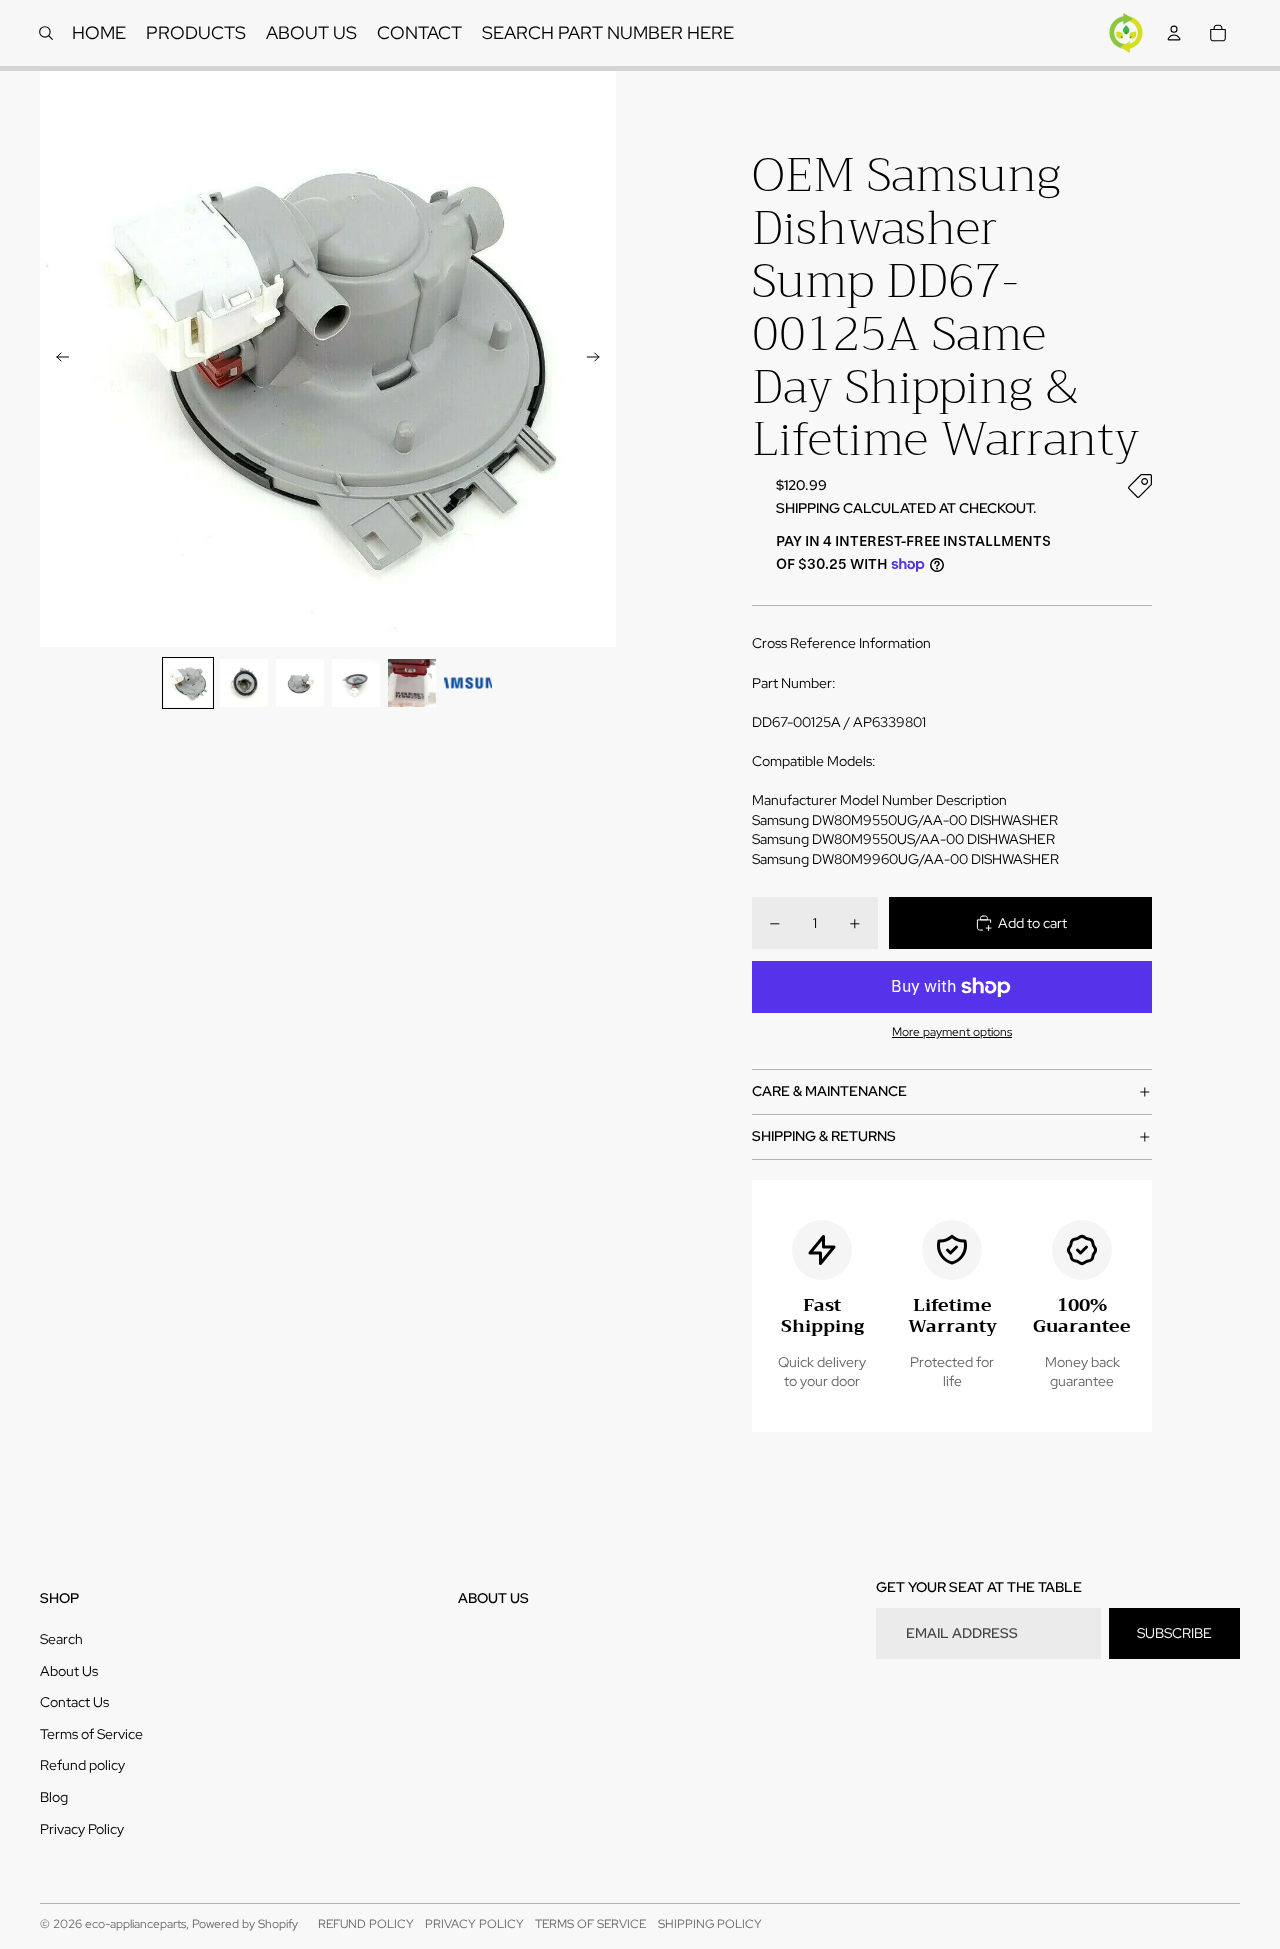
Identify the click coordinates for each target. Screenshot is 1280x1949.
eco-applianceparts (135, 1924)
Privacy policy (474, 1924)
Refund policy (82, 1765)
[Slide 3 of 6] (300, 683)
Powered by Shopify (245, 1924)
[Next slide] (599, 359)
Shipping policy (710, 1924)
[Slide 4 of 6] (356, 683)
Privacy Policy (82, 1829)
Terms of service (590, 1924)
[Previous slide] (56, 359)
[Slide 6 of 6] (468, 683)
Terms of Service (91, 1734)
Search (61, 1639)
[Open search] (46, 33)
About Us (69, 1671)
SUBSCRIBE (1174, 1633)
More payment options (952, 1032)
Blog (54, 1797)
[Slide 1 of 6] (188, 683)
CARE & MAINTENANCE (829, 1091)
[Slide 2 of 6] (244, 683)
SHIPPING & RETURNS (824, 1136)
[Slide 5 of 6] (412, 683)
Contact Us (74, 1702)
